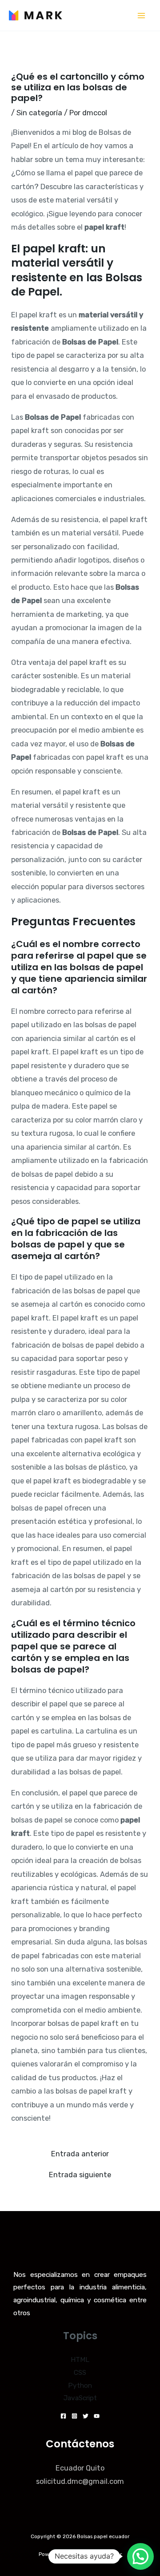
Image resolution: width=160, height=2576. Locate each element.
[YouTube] (97, 2416)
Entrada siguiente (80, 2175)
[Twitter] (86, 2416)
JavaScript (80, 2398)
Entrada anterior (80, 2154)
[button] (140, 2556)
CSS (80, 2373)
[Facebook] (63, 2416)
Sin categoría (39, 113)
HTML (80, 2360)
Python (80, 2386)
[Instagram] (74, 2416)
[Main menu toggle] (141, 15)
